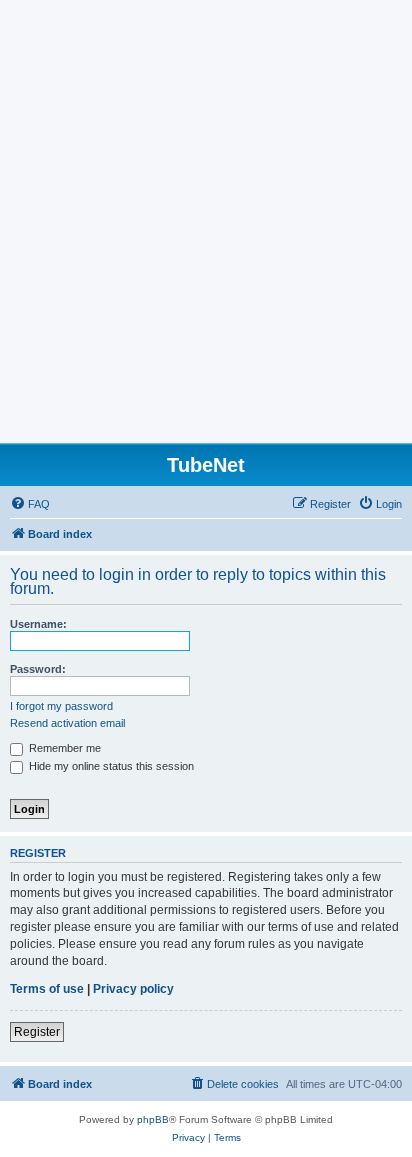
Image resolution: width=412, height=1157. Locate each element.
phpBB (153, 1119)
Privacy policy (133, 989)
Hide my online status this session (110, 766)
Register (37, 1032)
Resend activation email (67, 723)
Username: (38, 624)
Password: (38, 669)
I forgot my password (61, 706)
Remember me (63, 748)
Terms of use (47, 989)
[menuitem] (30, 504)
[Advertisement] (206, 227)
